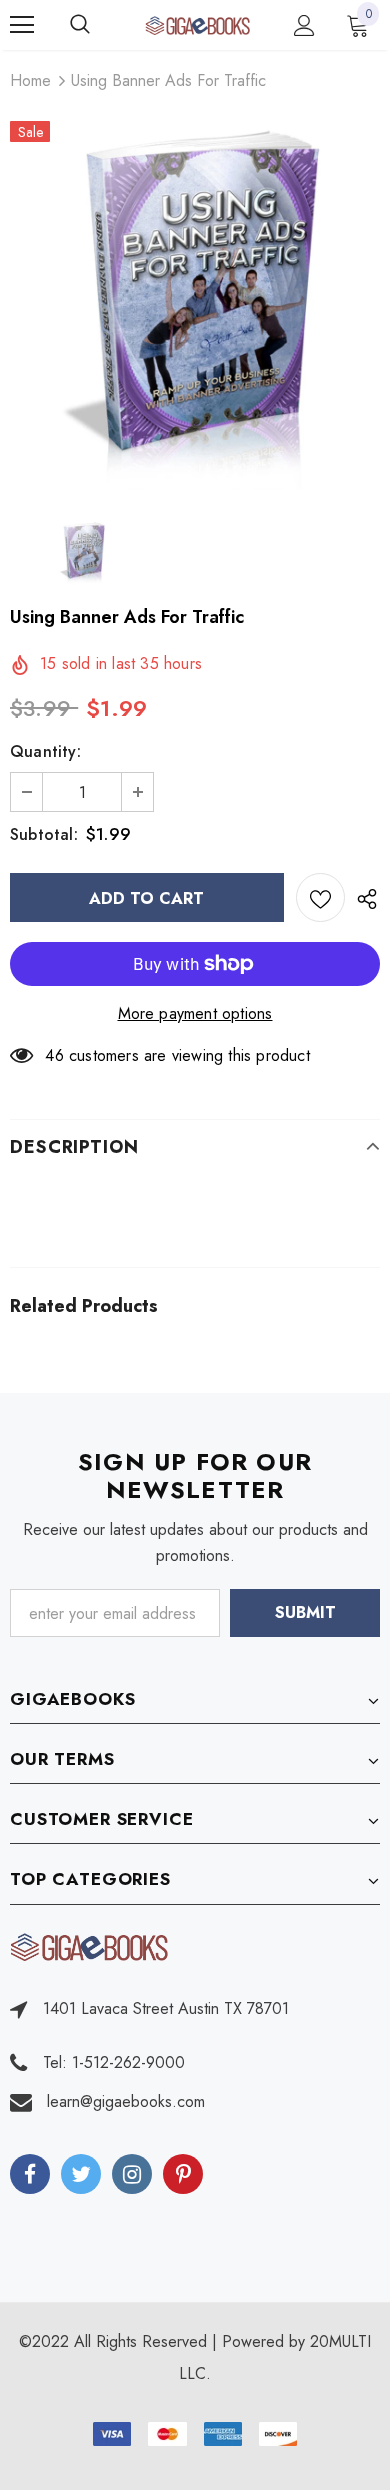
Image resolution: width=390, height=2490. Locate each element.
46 (54, 1055)
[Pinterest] (183, 2174)
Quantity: (45, 751)
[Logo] (197, 24)
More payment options (195, 1013)
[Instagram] (132, 2174)
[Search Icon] (100, 25)
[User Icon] (304, 25)
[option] (195, 305)
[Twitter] (81, 2174)
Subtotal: (44, 834)
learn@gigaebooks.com (126, 2101)
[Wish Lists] (320, 897)
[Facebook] (30, 2174)
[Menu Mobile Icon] (22, 25)
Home (30, 80)
